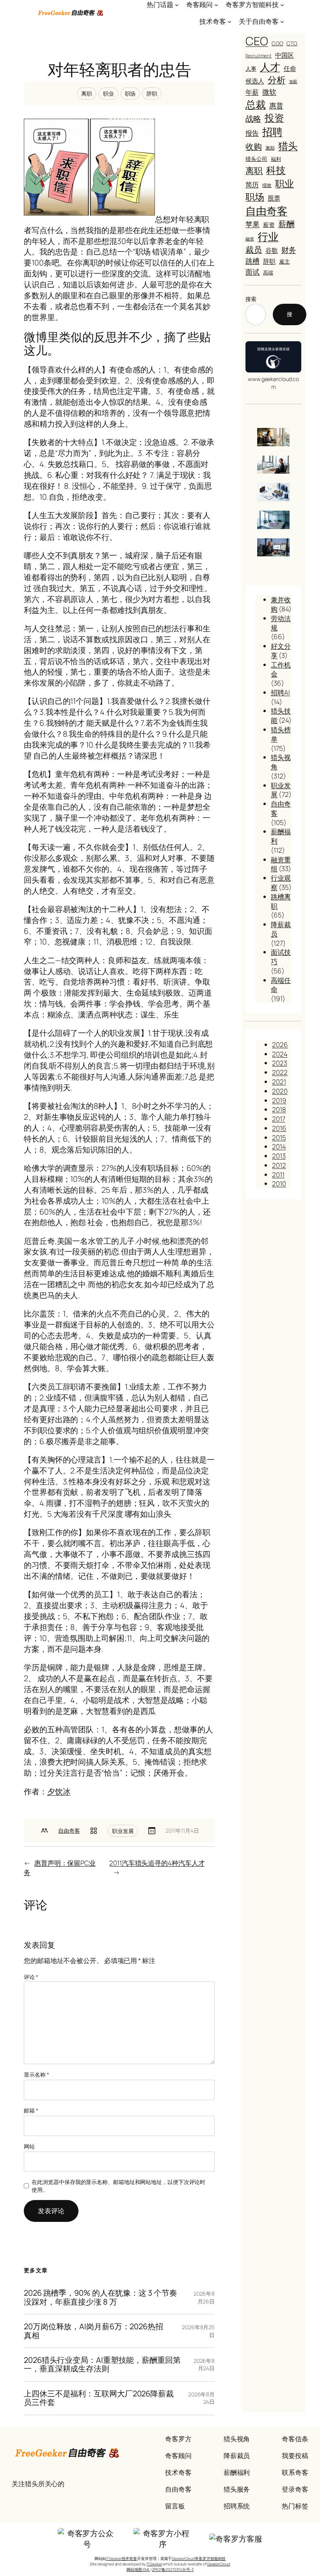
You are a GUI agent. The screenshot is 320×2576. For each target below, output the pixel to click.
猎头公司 (256, 159)
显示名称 (36, 2075)
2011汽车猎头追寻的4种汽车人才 (157, 1863)
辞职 (152, 94)
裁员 (254, 249)
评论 (31, 1977)
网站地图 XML (138, 2569)
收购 (254, 146)
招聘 (272, 132)
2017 (279, 1119)
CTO (292, 43)
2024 (280, 1054)
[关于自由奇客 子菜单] (282, 21)
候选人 (255, 81)
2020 (280, 1091)
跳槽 (252, 261)
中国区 (284, 55)
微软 (269, 92)
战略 (253, 118)
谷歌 (272, 250)
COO (277, 43)
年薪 (252, 92)
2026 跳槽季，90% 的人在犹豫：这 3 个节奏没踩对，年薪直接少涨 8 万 (100, 2297)
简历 (252, 184)
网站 (29, 2146)
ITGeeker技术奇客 (121, 2558)
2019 (279, 1100)
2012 (279, 1165)
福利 (276, 159)
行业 (268, 237)
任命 (290, 68)
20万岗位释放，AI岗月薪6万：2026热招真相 (93, 2331)
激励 (270, 148)
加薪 (293, 81)
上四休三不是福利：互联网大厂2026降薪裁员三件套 (99, 2398)
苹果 (252, 224)
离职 (87, 94)
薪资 (269, 224)
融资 (250, 239)
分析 (277, 80)
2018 (279, 1109)
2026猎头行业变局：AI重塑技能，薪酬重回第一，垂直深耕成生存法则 (102, 2365)
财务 (289, 250)
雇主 (284, 261)
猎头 (288, 146)
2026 (280, 1045)
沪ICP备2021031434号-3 (173, 2569)
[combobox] (256, 314)
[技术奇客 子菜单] (229, 21)
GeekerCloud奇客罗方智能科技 (199, 2558)
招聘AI (280, 692)
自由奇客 (69, 1830)
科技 (276, 170)
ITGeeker (154, 2564)
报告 (252, 133)
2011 (278, 1175)
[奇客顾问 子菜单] (216, 5)
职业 (108, 94)
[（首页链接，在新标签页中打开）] (71, 13)
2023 (280, 1063)
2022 (280, 1072)
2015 (279, 1137)
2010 (279, 1184)
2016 (279, 1128)
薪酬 (286, 224)
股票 (274, 198)
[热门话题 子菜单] (177, 5)
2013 (279, 1156)
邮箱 (31, 2110)
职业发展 (123, 1831)
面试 (252, 272)
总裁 (256, 104)
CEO (257, 41)
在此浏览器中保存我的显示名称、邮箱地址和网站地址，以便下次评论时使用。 (118, 2186)
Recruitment (259, 56)
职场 (130, 94)
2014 (279, 1146)
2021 (279, 1082)
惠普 (276, 105)
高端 (268, 273)
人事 (251, 69)
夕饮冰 (59, 1791)
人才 (270, 67)
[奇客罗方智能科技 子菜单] (282, 5)
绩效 (267, 185)
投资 (274, 118)
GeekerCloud (219, 2564)
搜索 (251, 299)
